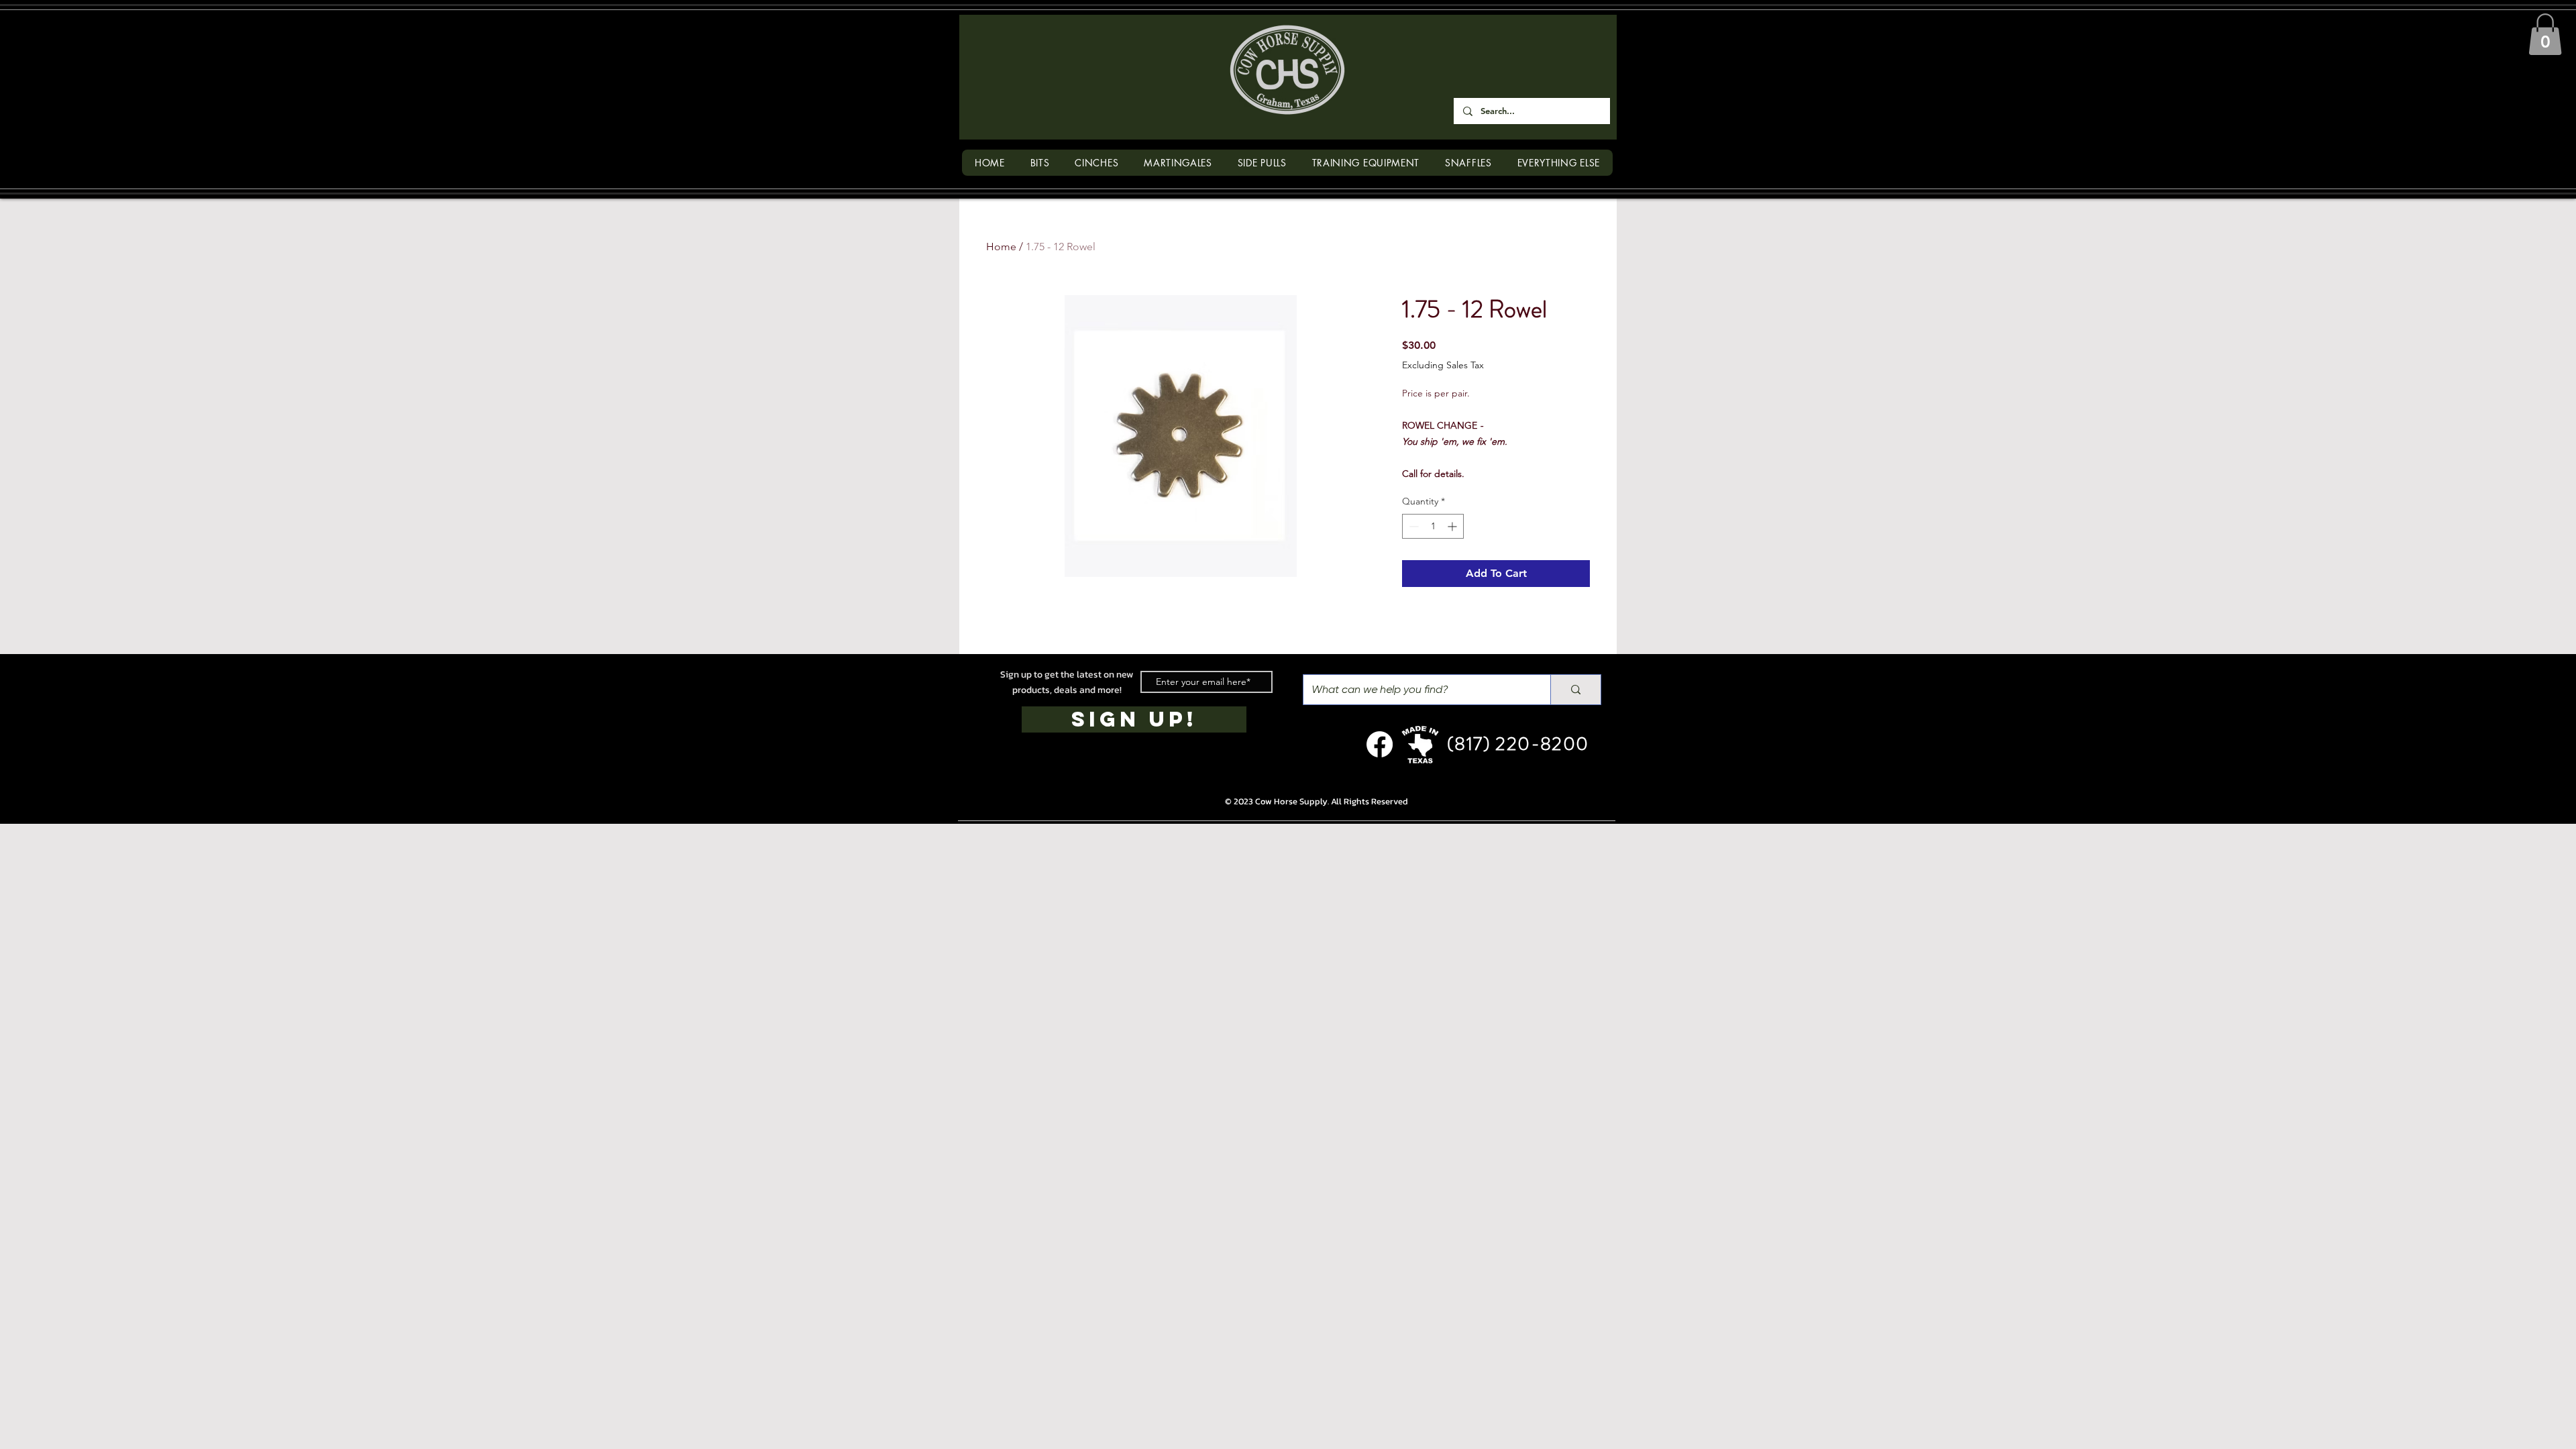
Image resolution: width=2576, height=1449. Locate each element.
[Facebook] (1380, 744)
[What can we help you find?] (1575, 690)
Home (1001, 247)
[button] (2545, 34)
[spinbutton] (1433, 526)
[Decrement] (1412, 526)
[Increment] (1453, 526)
